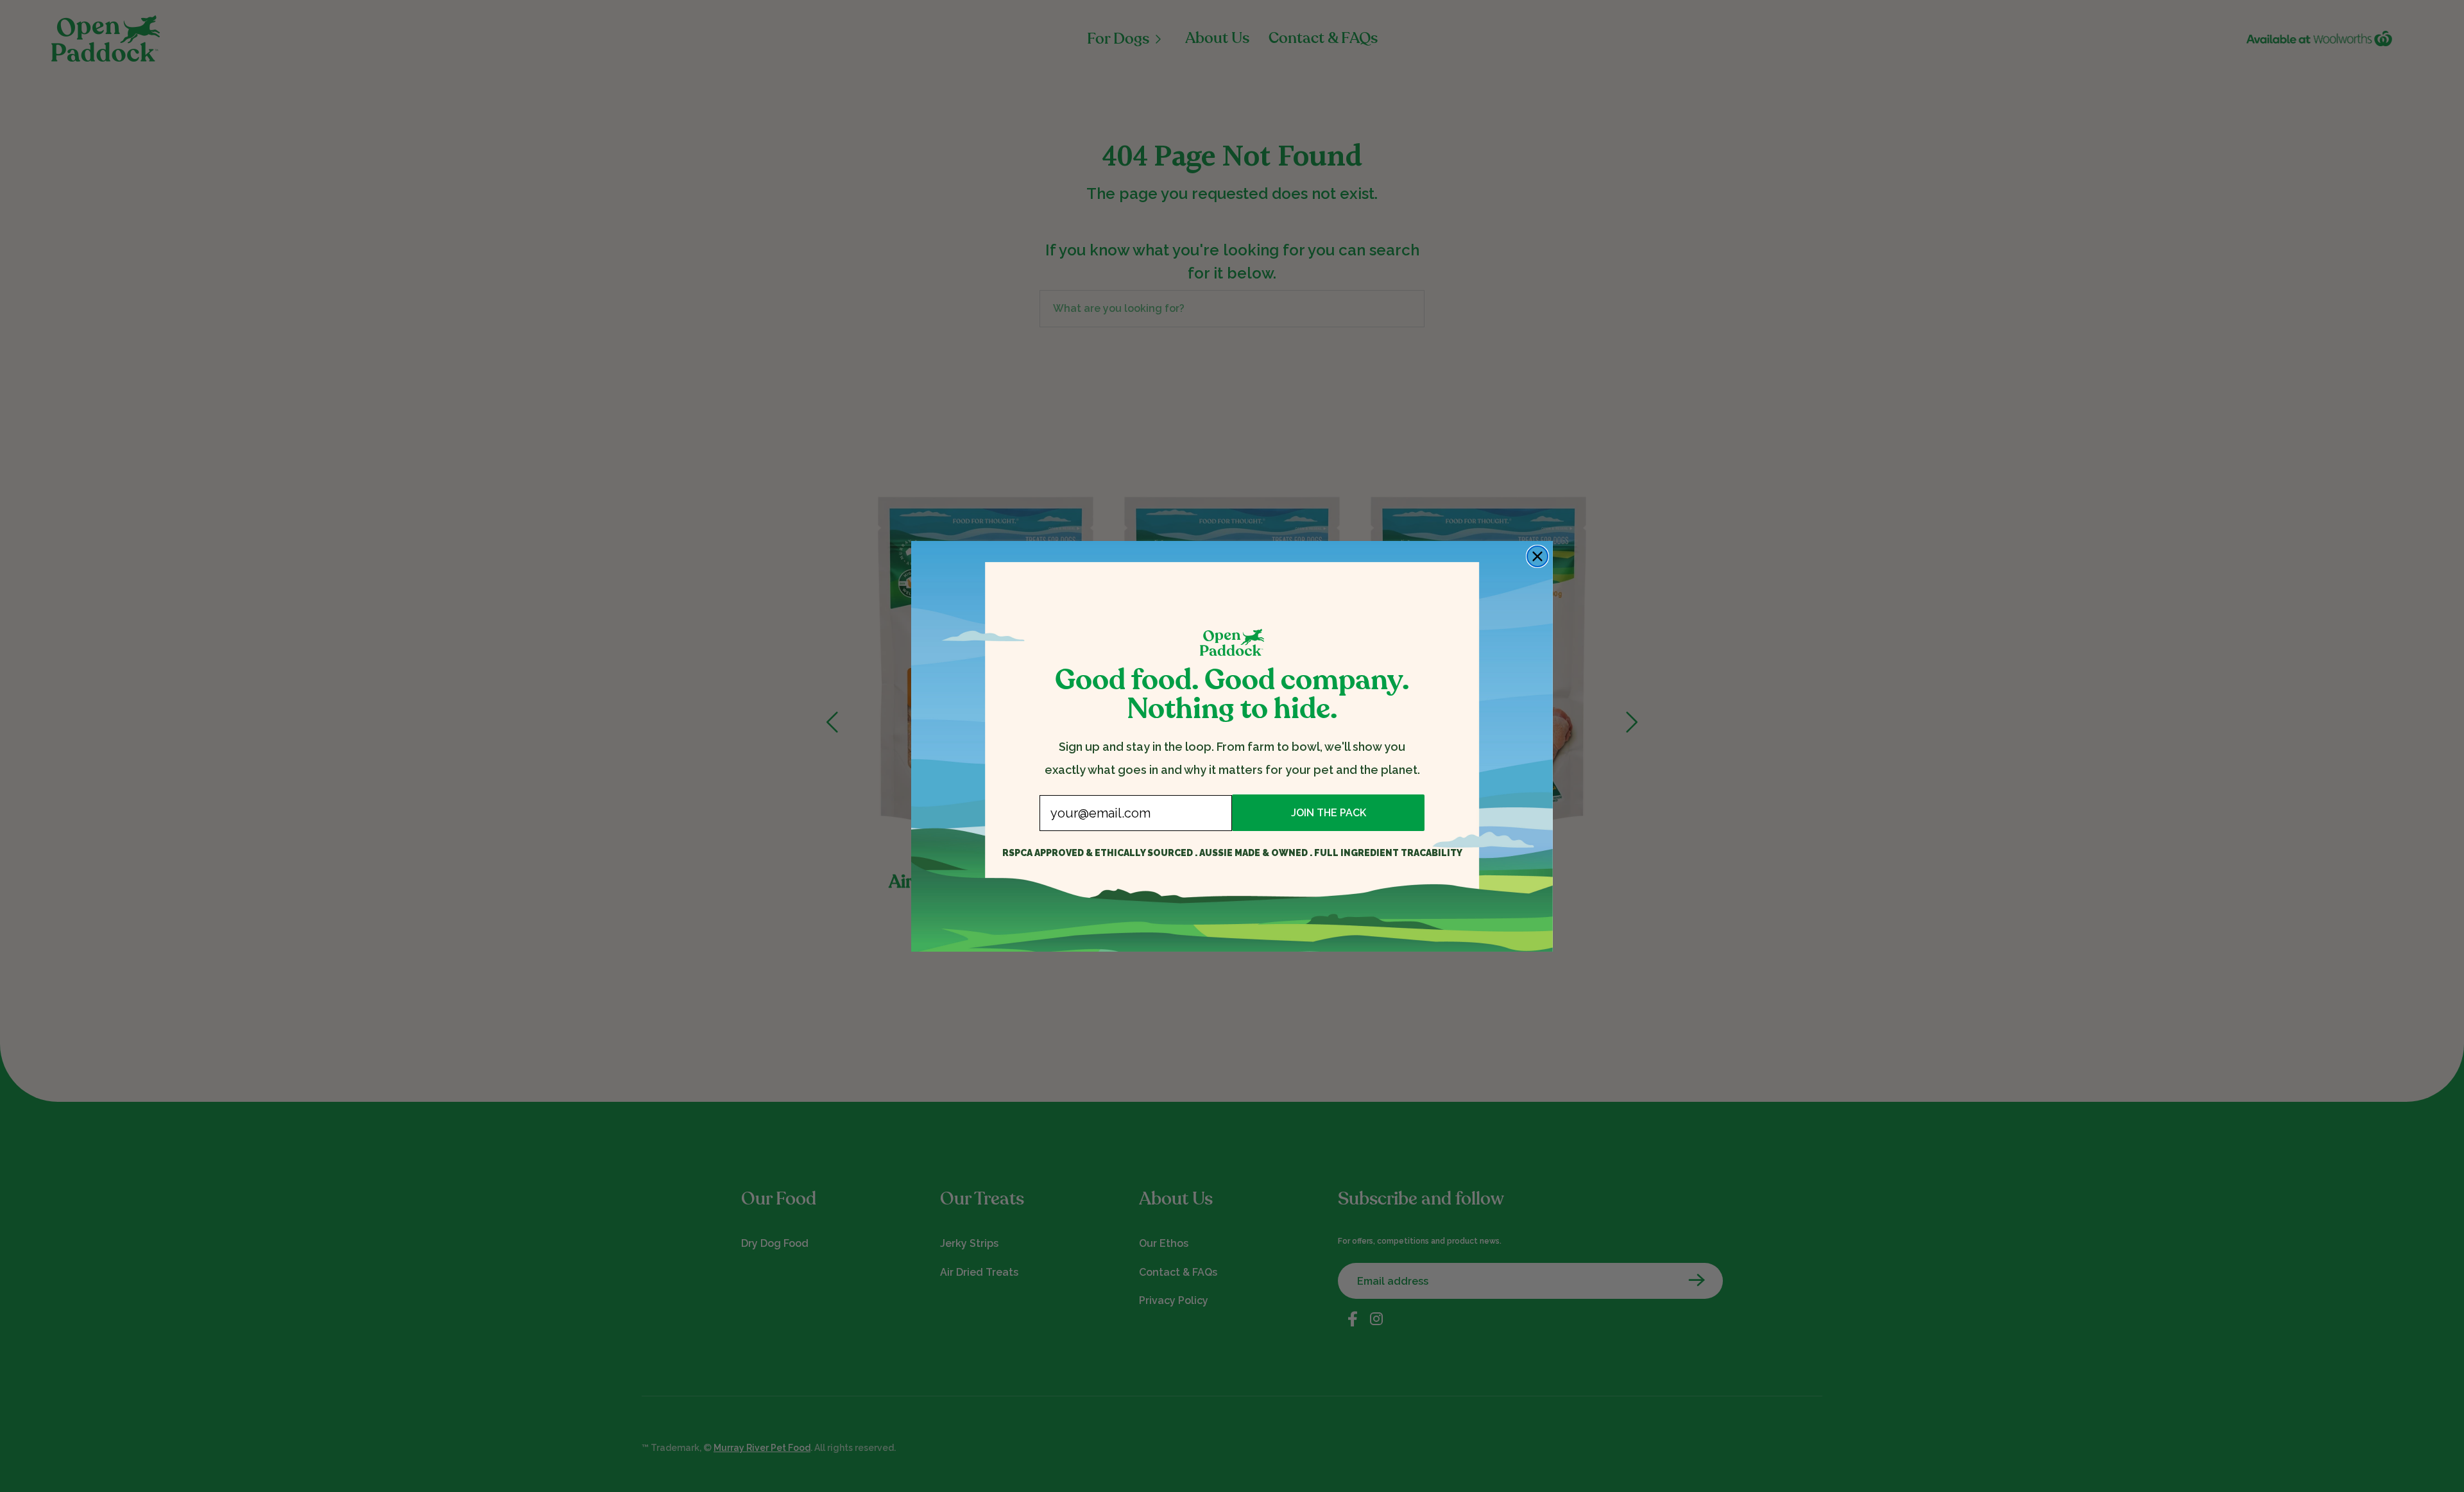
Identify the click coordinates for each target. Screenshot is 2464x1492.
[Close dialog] (1537, 556)
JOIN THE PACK (1329, 813)
